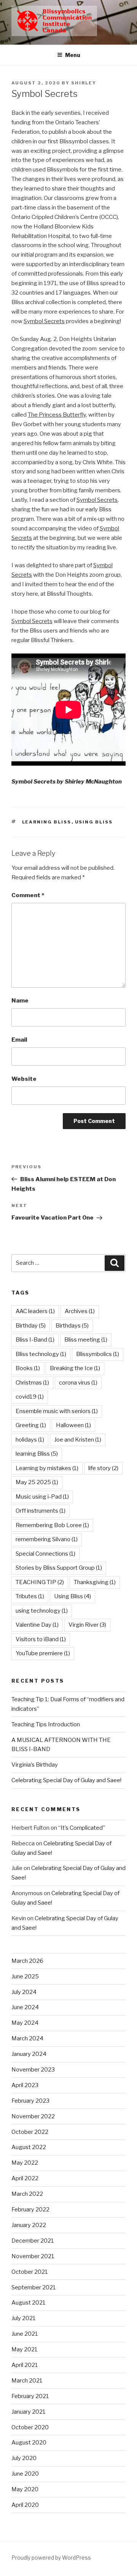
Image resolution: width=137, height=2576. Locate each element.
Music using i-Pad (42, 1497)
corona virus (78, 1383)
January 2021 (29, 2412)
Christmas (32, 1383)
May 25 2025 (37, 1482)
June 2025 (25, 1976)
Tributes (30, 1596)
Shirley (84, 83)
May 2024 (25, 2023)
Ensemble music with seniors (57, 1411)
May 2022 (25, 2163)
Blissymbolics (98, 1354)
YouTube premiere (43, 1653)
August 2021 (29, 2303)
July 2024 (24, 1992)
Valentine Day (37, 1625)
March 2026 (27, 1961)
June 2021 (25, 2334)
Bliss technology (41, 1354)
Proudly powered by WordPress (51, 2558)
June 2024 (25, 2007)
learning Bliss (47, 822)
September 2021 (34, 2287)
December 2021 (33, 2241)
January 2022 (29, 2225)
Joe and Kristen (78, 1440)
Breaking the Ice (75, 1368)
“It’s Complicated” (82, 1828)
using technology (42, 1611)
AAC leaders (35, 1311)
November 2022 (33, 2116)
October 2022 (30, 2132)
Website (24, 1079)
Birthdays (72, 1326)
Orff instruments (41, 1511)
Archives (80, 1311)
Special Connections (45, 1554)
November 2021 (33, 2256)
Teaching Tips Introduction (46, 1724)
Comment (28, 895)
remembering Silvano (47, 1539)
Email (19, 1040)
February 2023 (30, 2101)
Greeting (31, 1425)
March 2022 (27, 2194)
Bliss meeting (86, 1340)
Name (20, 1001)
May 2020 (25, 2489)
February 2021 (30, 2396)
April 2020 (25, 2505)
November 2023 (33, 2070)
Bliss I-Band (35, 1340)
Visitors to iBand (41, 1639)
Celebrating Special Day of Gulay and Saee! (66, 1780)
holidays (30, 1440)
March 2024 (27, 2038)
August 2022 (29, 2147)
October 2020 (30, 2427)
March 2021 (27, 2381)
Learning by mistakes (47, 1468)
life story (103, 1468)
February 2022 (30, 2210)
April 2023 (25, 2085)
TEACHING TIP (40, 1582)
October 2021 (30, 2272)
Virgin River (87, 1625)
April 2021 (25, 2365)
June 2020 (25, 2474)
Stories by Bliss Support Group (59, 1568)
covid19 (30, 1397)
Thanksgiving (95, 1582)
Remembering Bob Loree (52, 1525)
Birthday (31, 1326)
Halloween (73, 1425)
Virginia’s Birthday (35, 1765)
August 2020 (29, 2443)
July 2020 (24, 2458)
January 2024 (29, 2054)
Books (28, 1368)
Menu (73, 55)
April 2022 (25, 2178)
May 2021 (25, 2349)
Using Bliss (94, 822)
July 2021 (24, 2318)
